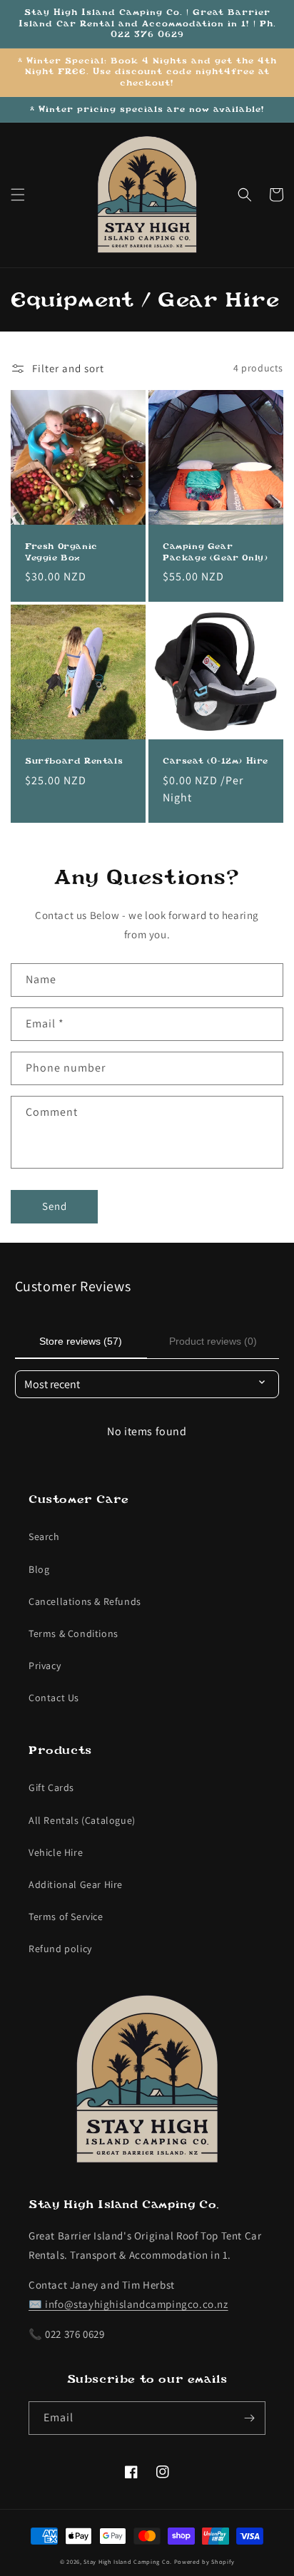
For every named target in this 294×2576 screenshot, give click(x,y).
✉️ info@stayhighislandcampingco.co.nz (128, 2304)
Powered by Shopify (204, 2561)
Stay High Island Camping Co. (128, 2561)
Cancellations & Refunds (85, 1601)
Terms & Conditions (73, 1633)
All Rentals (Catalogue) (82, 1820)
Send (55, 1206)
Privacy (45, 1666)
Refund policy (60, 1949)
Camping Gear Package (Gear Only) (215, 552)
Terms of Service (66, 1916)
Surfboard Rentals (74, 761)
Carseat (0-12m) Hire (216, 761)
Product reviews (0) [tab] (213, 1341)
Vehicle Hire (56, 1852)
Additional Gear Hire (76, 1884)
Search (44, 1536)
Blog (39, 1569)
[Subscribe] (249, 2418)
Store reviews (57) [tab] (81, 1341)
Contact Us (54, 1698)
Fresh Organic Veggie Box (61, 552)
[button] (18, 195)
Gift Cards (51, 1787)
